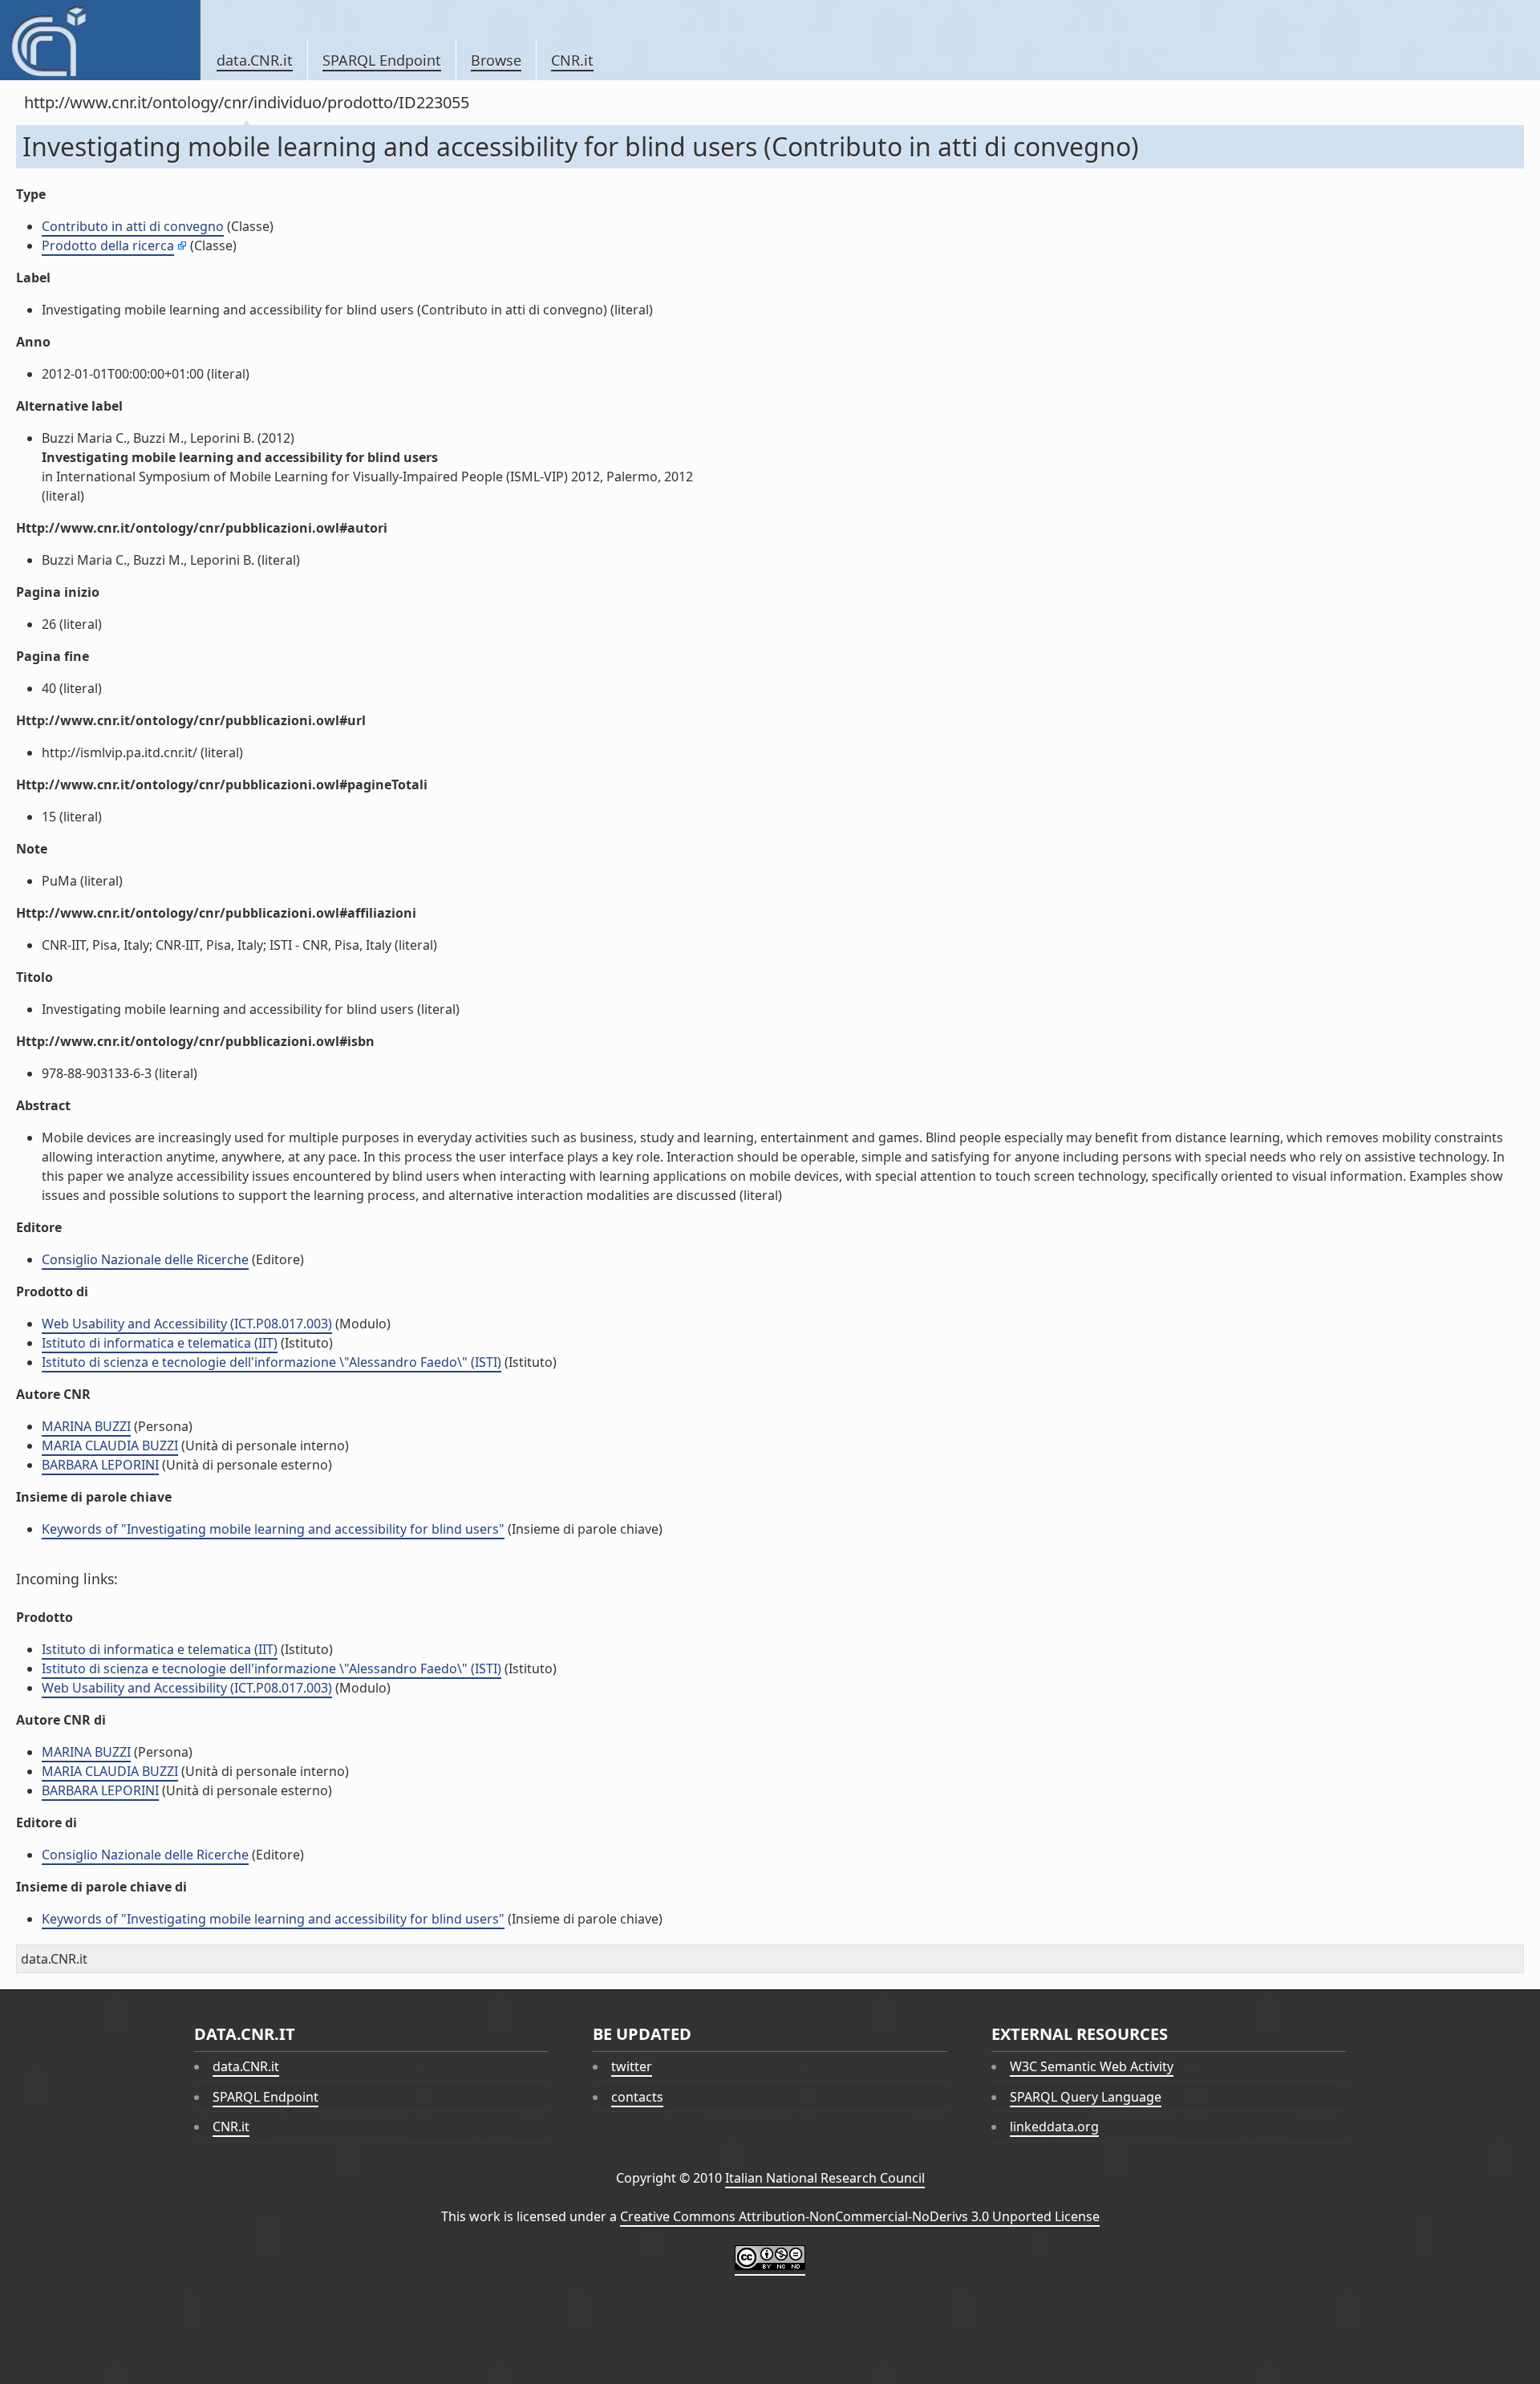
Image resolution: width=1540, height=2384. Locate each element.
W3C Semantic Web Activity (1092, 2066)
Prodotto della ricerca (108, 245)
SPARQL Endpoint (382, 60)
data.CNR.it (255, 60)
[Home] (100, 40)
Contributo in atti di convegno (133, 226)
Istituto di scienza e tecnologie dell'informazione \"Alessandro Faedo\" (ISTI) (272, 1362)
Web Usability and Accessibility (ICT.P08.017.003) (187, 1324)
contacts (637, 2097)
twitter (632, 2066)
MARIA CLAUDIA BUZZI (110, 1445)
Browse (496, 60)
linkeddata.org (1054, 2127)
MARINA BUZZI (86, 1426)
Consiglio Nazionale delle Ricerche (145, 1259)
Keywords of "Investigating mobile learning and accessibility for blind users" (273, 1529)
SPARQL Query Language (1086, 2097)
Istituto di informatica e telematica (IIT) (160, 1343)
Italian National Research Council (825, 2178)
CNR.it (572, 60)
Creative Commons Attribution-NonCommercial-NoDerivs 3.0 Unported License (860, 2216)
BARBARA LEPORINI (100, 1465)
